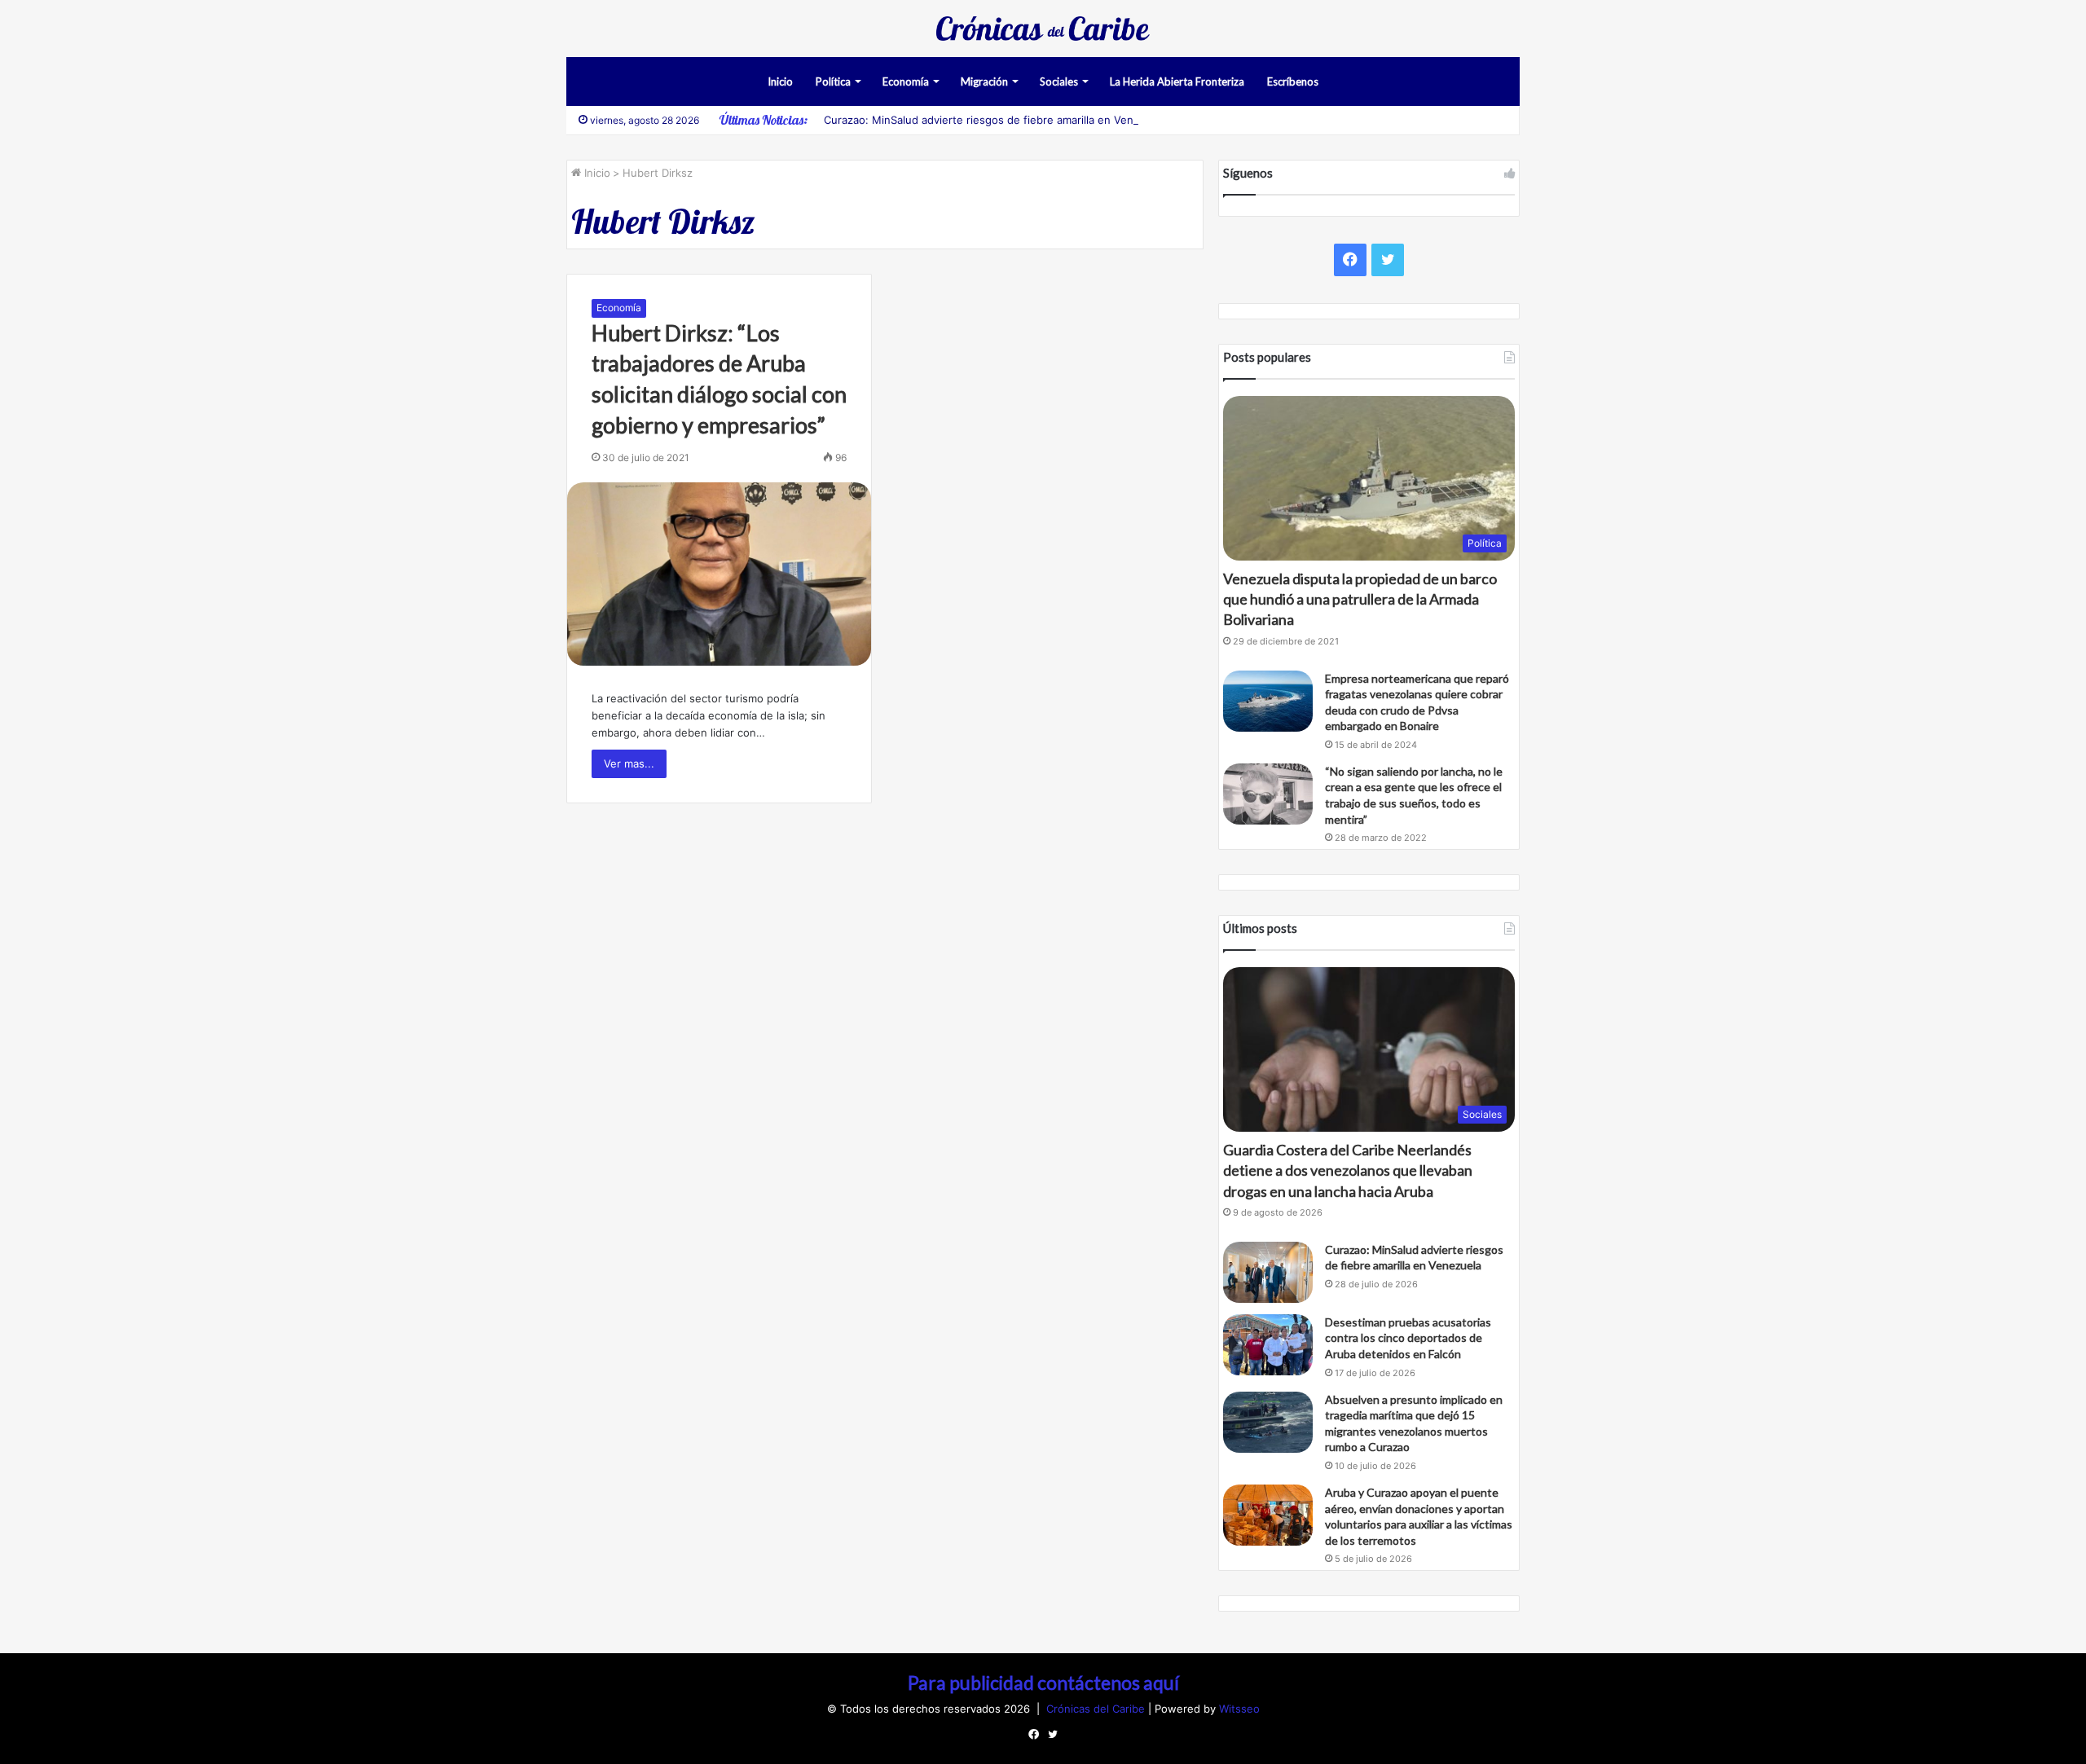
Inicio (780, 81)
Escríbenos (1293, 81)
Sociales (1059, 81)
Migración (984, 81)
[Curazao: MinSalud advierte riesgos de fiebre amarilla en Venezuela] (1268, 1272)
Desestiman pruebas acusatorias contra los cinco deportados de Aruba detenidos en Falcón (1408, 1338)
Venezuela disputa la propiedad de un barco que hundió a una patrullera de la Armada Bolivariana (1360, 599)
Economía (906, 81)
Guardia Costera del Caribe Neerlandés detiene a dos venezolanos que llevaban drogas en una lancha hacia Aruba (1348, 1170)
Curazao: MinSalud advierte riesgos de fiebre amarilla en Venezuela (995, 120)
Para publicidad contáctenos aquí (1043, 1683)
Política (833, 81)
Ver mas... (629, 763)
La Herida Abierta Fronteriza (1177, 81)
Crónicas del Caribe (1097, 1709)
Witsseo (1239, 1709)
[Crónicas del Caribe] (1043, 29)
